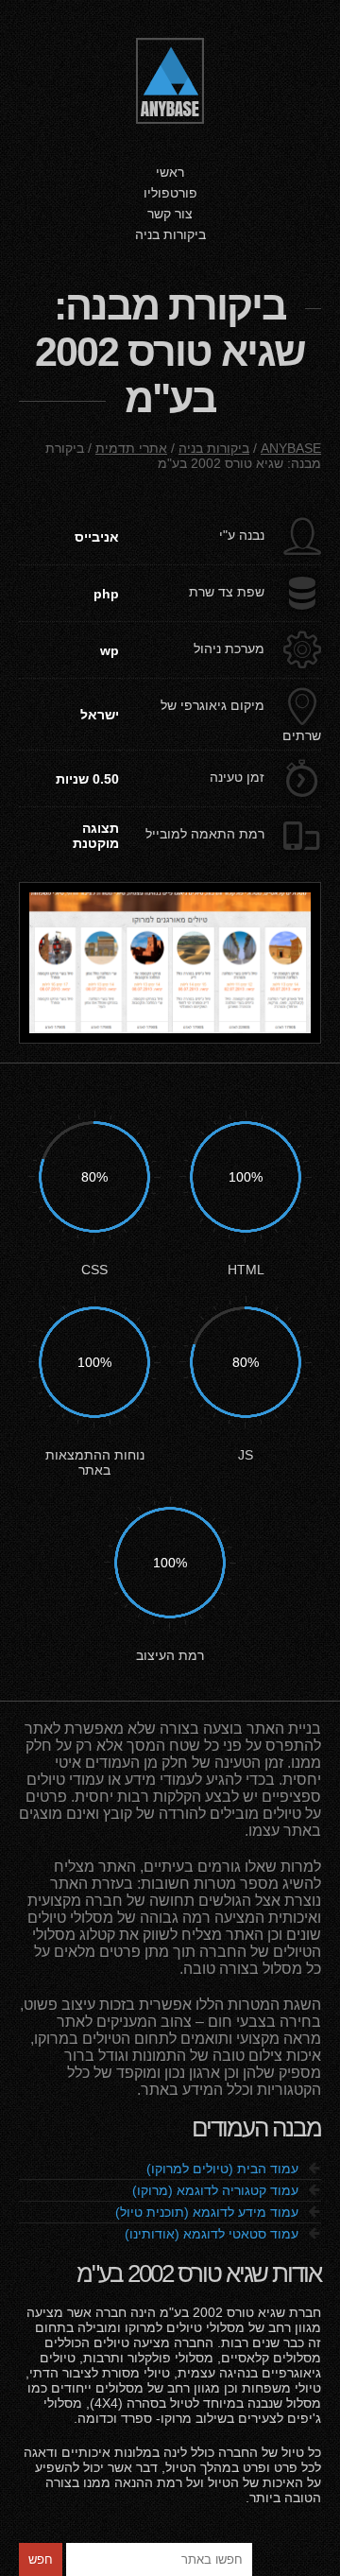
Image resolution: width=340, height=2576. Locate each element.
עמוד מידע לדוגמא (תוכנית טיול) (218, 2212)
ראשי (170, 172)
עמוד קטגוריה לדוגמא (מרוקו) (227, 2190)
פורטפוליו (170, 193)
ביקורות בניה (170, 234)
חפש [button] (41, 2559)
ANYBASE (291, 448)
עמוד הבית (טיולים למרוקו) (234, 2169)
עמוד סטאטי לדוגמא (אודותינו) (223, 2234)
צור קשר (170, 214)
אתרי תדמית (131, 448)
